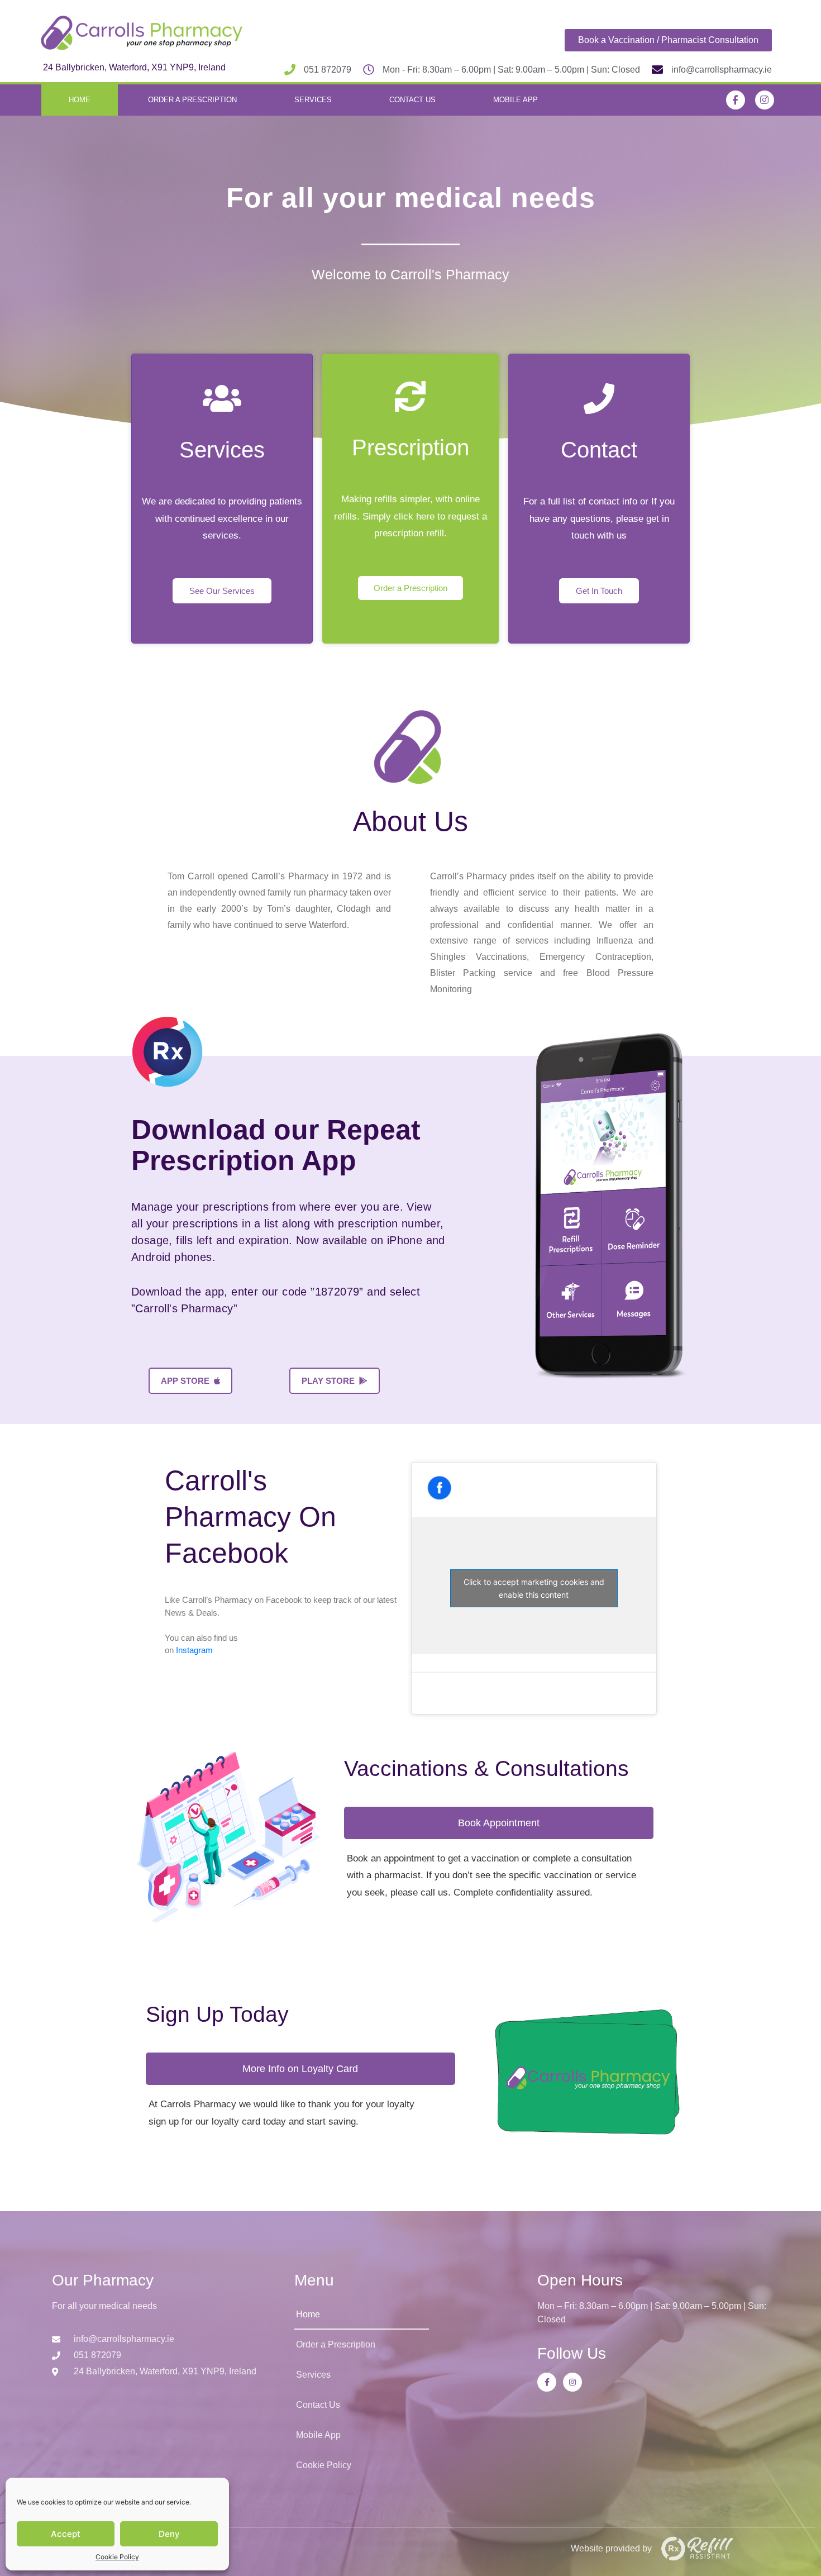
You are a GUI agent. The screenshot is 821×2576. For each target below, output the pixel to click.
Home (80, 100)
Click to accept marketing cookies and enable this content (534, 1588)
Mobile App (515, 100)
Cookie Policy (117, 2557)
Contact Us (412, 100)
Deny (169, 2534)
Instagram (194, 1650)
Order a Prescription (192, 100)
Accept (66, 2534)
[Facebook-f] (736, 100)
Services (313, 100)
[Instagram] (765, 100)
